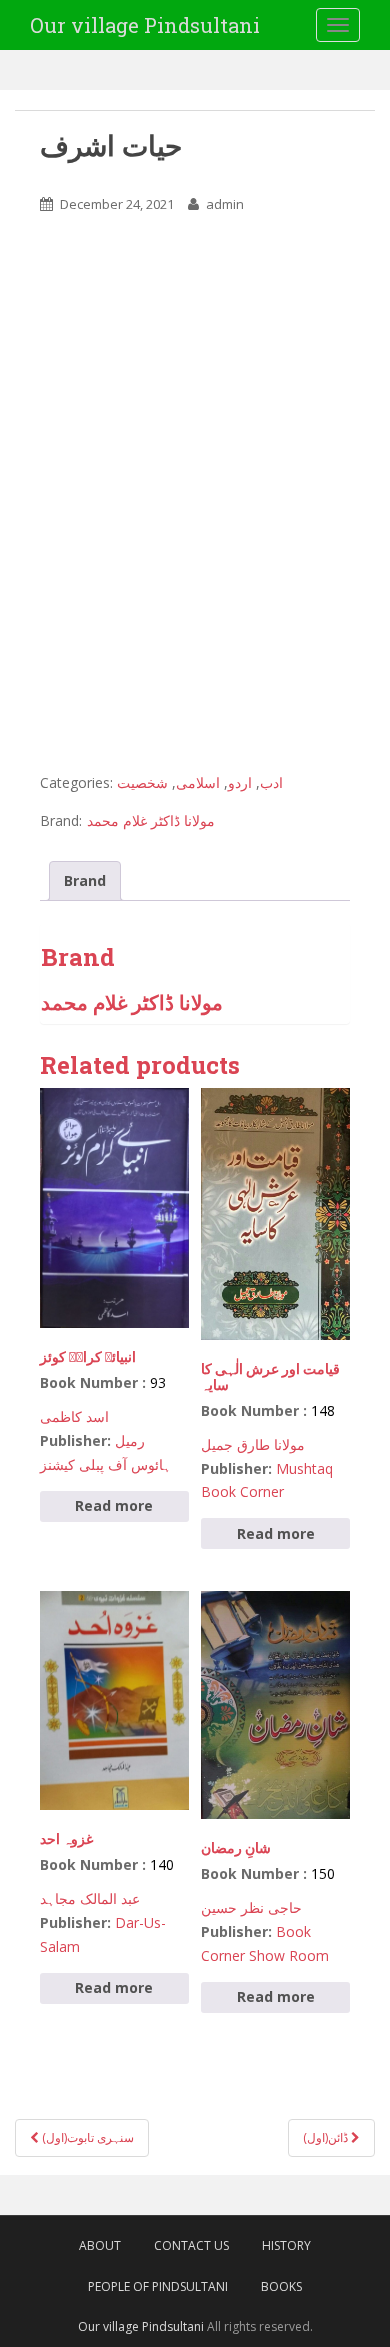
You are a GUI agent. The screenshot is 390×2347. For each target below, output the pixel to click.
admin (225, 204)
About (100, 2245)
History (286, 2245)
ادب (271, 782)
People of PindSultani (158, 2286)
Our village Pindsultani (145, 25)
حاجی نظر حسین (251, 1907)
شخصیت (142, 782)
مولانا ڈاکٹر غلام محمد (151, 820)
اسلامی (198, 782)
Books (281, 2286)
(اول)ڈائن (327, 2137)
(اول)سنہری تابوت (86, 2137)
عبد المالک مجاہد (90, 1898)
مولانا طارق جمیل (253, 1444)
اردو (240, 782)
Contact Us (191, 2245)
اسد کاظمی (74, 1416)
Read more (114, 1505)
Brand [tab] (85, 880)
